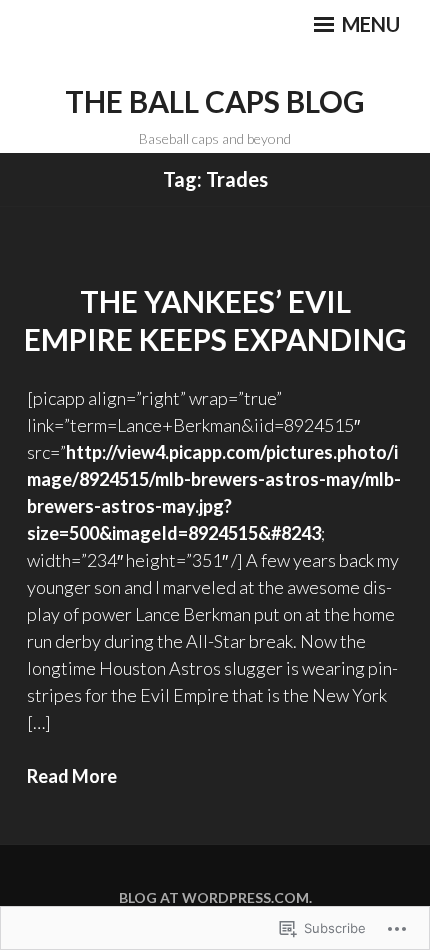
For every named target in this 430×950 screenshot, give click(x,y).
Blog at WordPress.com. (215, 897)
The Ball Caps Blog (215, 101)
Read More (72, 776)
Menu (369, 24)
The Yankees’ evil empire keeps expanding (215, 320)
